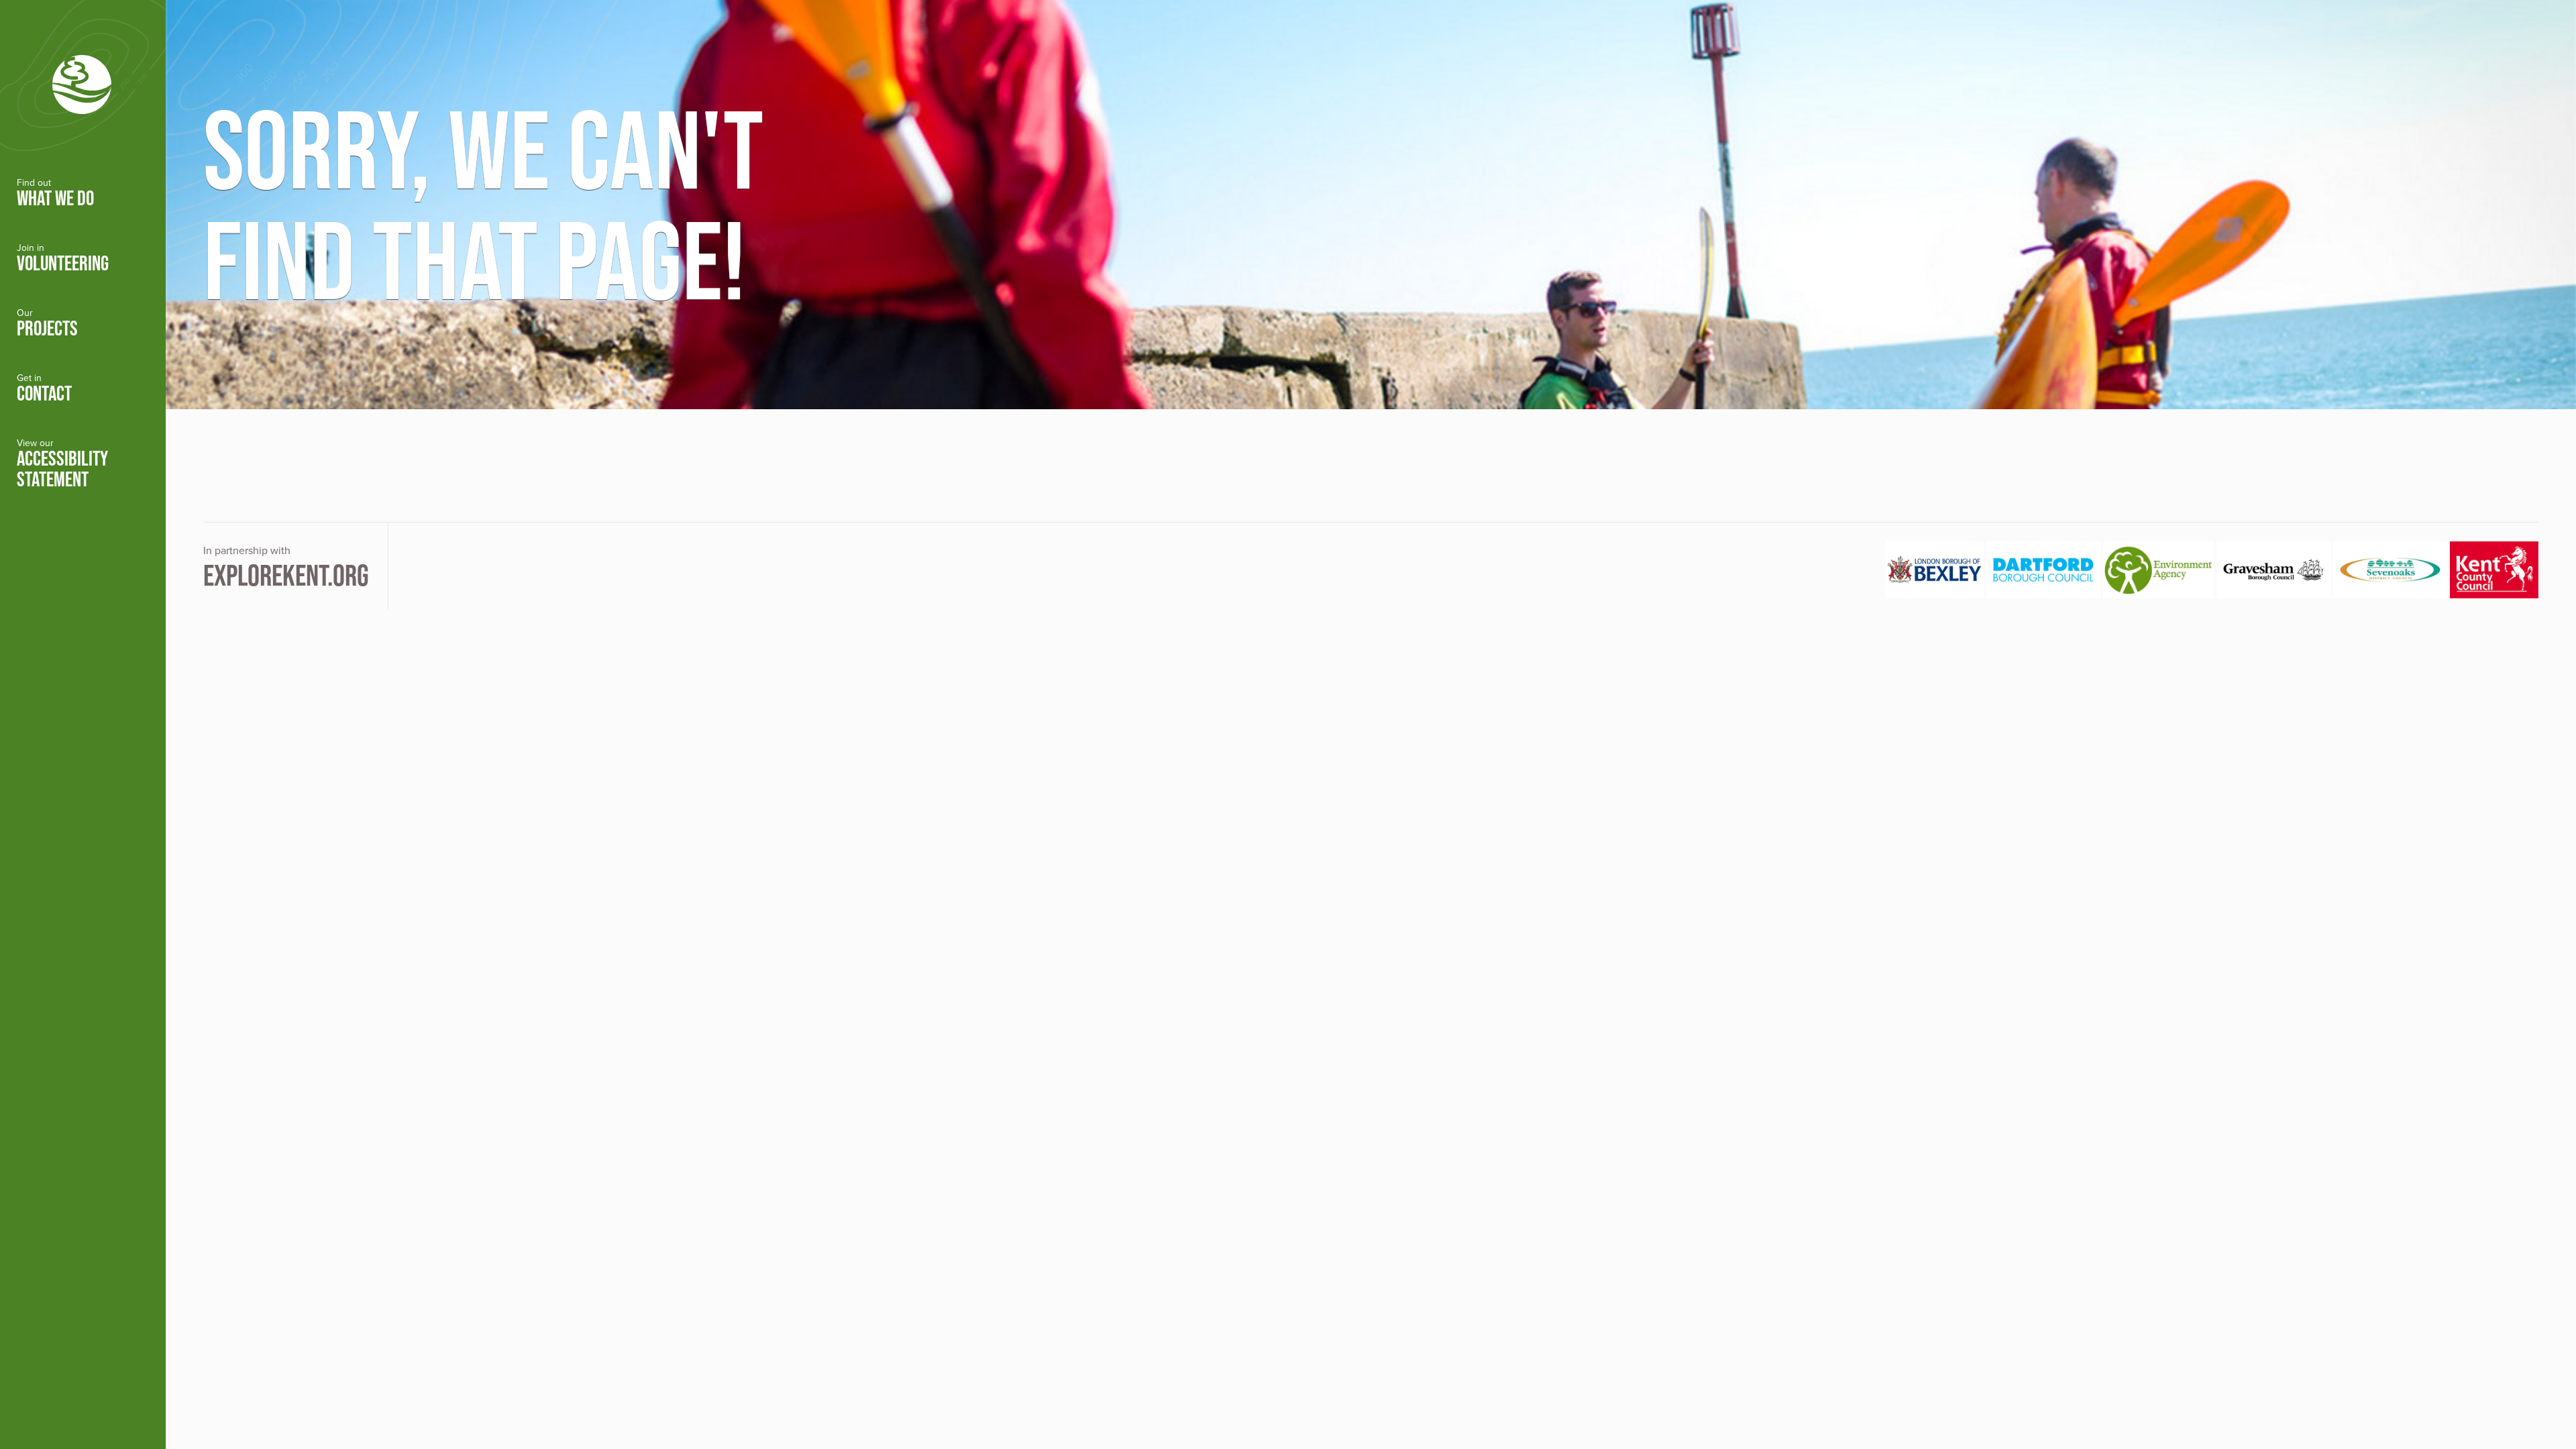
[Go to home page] (83, 81)
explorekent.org (286, 575)
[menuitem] (83, 194)
